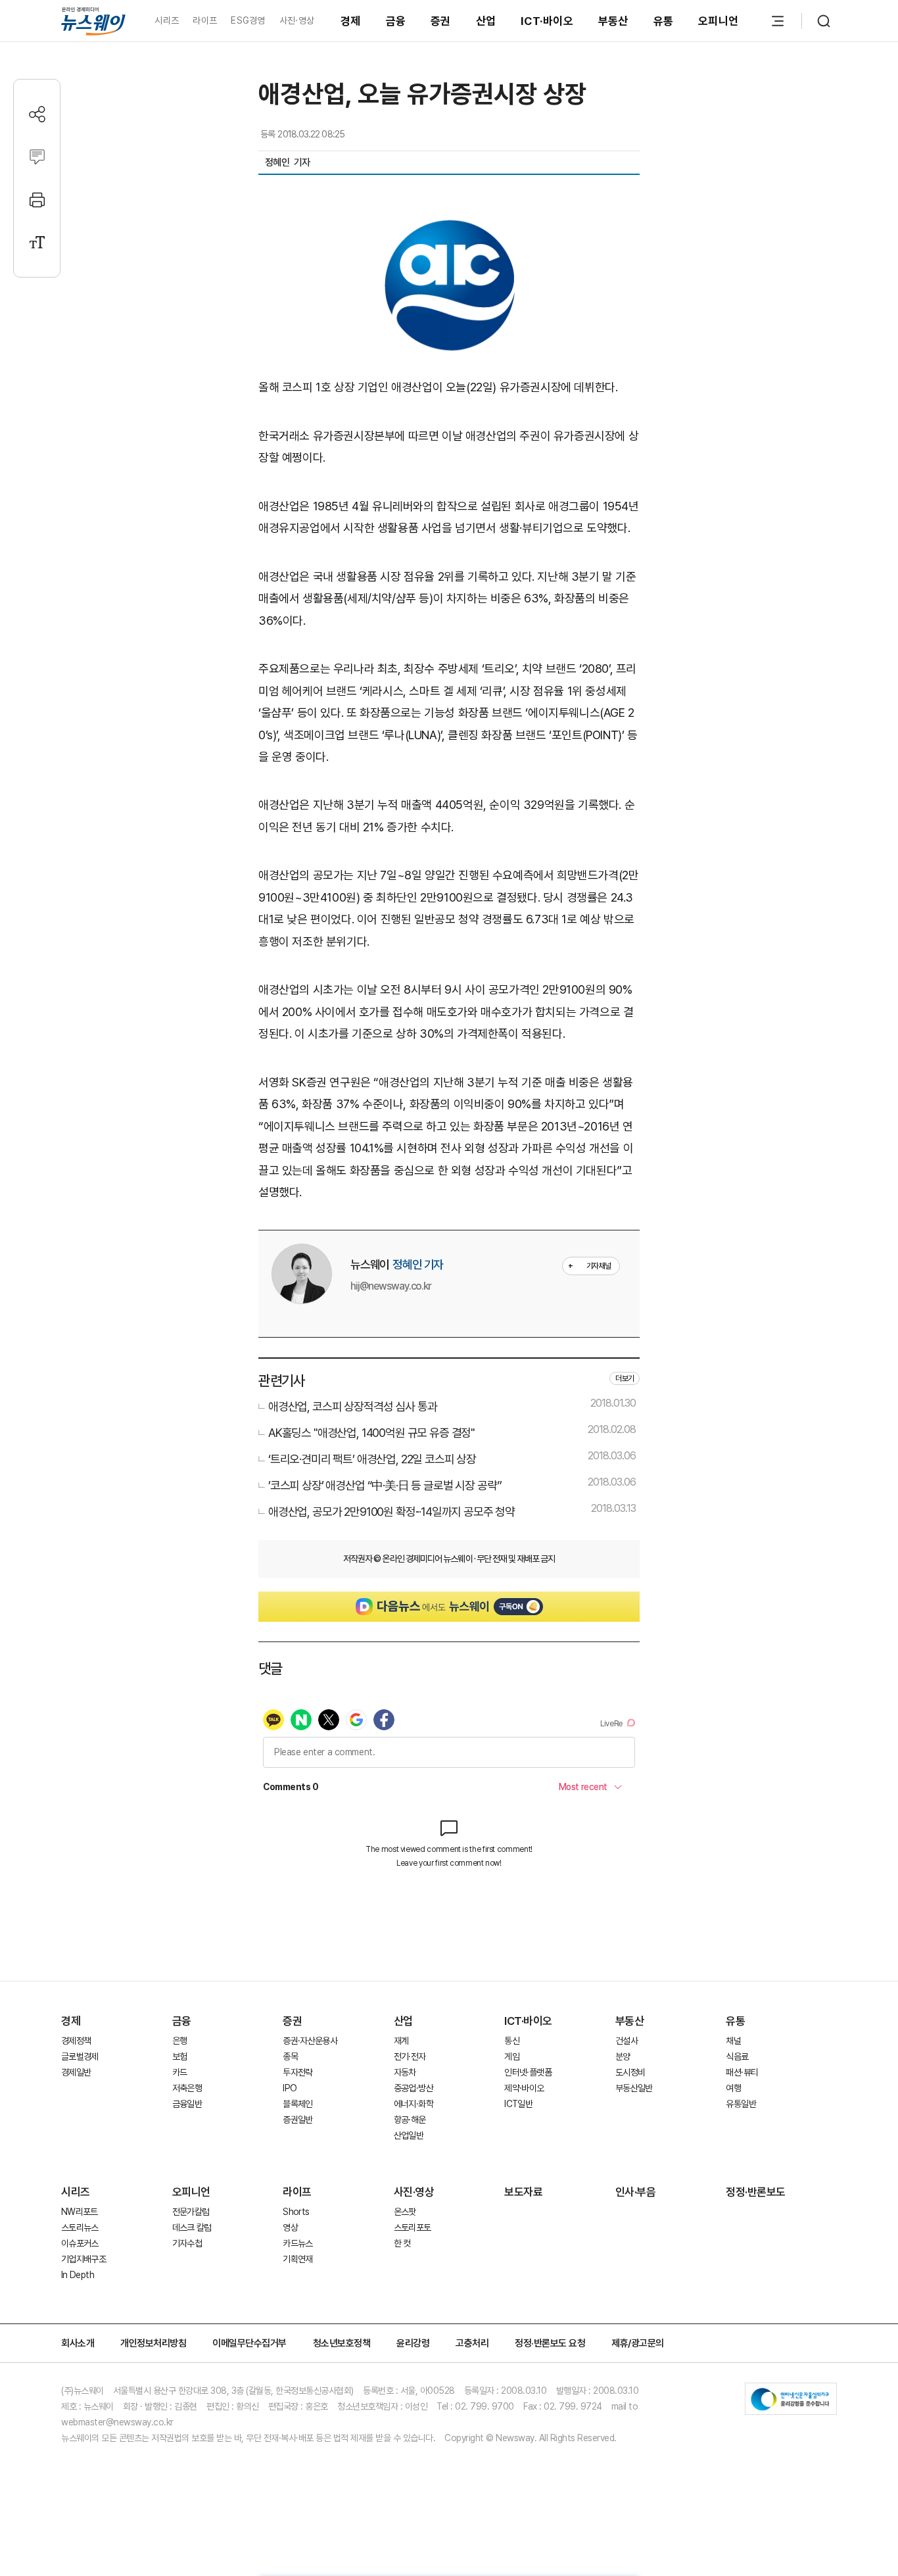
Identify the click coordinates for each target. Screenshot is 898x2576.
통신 (512, 2041)
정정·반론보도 (756, 2192)
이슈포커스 (80, 2243)
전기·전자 (410, 2056)
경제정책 (76, 2041)
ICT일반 (518, 2104)
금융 (396, 21)
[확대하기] (449, 225)
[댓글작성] (37, 157)
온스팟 (405, 2212)
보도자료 (523, 2192)
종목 (290, 2056)
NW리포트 (80, 2212)
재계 (401, 2041)
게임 (512, 2056)
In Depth (78, 2275)
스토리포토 (413, 2227)
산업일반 (409, 2135)
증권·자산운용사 (310, 2041)
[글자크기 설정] (37, 242)
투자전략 (297, 2072)
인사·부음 (636, 2192)
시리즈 (167, 20)
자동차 (405, 2072)
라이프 (205, 20)
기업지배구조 (83, 2259)
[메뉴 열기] (778, 21)
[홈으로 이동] (93, 21)
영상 (290, 2227)
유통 (664, 21)
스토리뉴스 (80, 2227)
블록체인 (297, 2104)
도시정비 (630, 2072)
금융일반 (187, 2104)
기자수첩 (187, 2243)
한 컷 (402, 2243)
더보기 (625, 1378)
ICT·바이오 (547, 21)
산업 (486, 21)
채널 (733, 2041)
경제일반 (76, 2072)
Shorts (296, 2212)
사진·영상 (297, 20)
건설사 (626, 2041)
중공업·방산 (414, 2088)
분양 (623, 2056)
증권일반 (297, 2120)
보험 (180, 2056)
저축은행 (187, 2088)
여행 (733, 2088)
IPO (290, 2088)
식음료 (737, 2056)
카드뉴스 (297, 2243)
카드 (180, 2072)
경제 (351, 21)
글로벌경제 (80, 2056)
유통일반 (741, 2104)
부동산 (613, 21)
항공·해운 (410, 2120)
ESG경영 (248, 20)
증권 (441, 21)
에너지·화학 (414, 2104)
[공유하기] (37, 114)
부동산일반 (634, 2088)
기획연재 (297, 2259)
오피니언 (718, 21)
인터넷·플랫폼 (528, 2072)
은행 (180, 2041)
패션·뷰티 (742, 2072)
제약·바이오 (524, 2088)
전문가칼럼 (191, 2212)
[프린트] (37, 200)
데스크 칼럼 (192, 2227)
